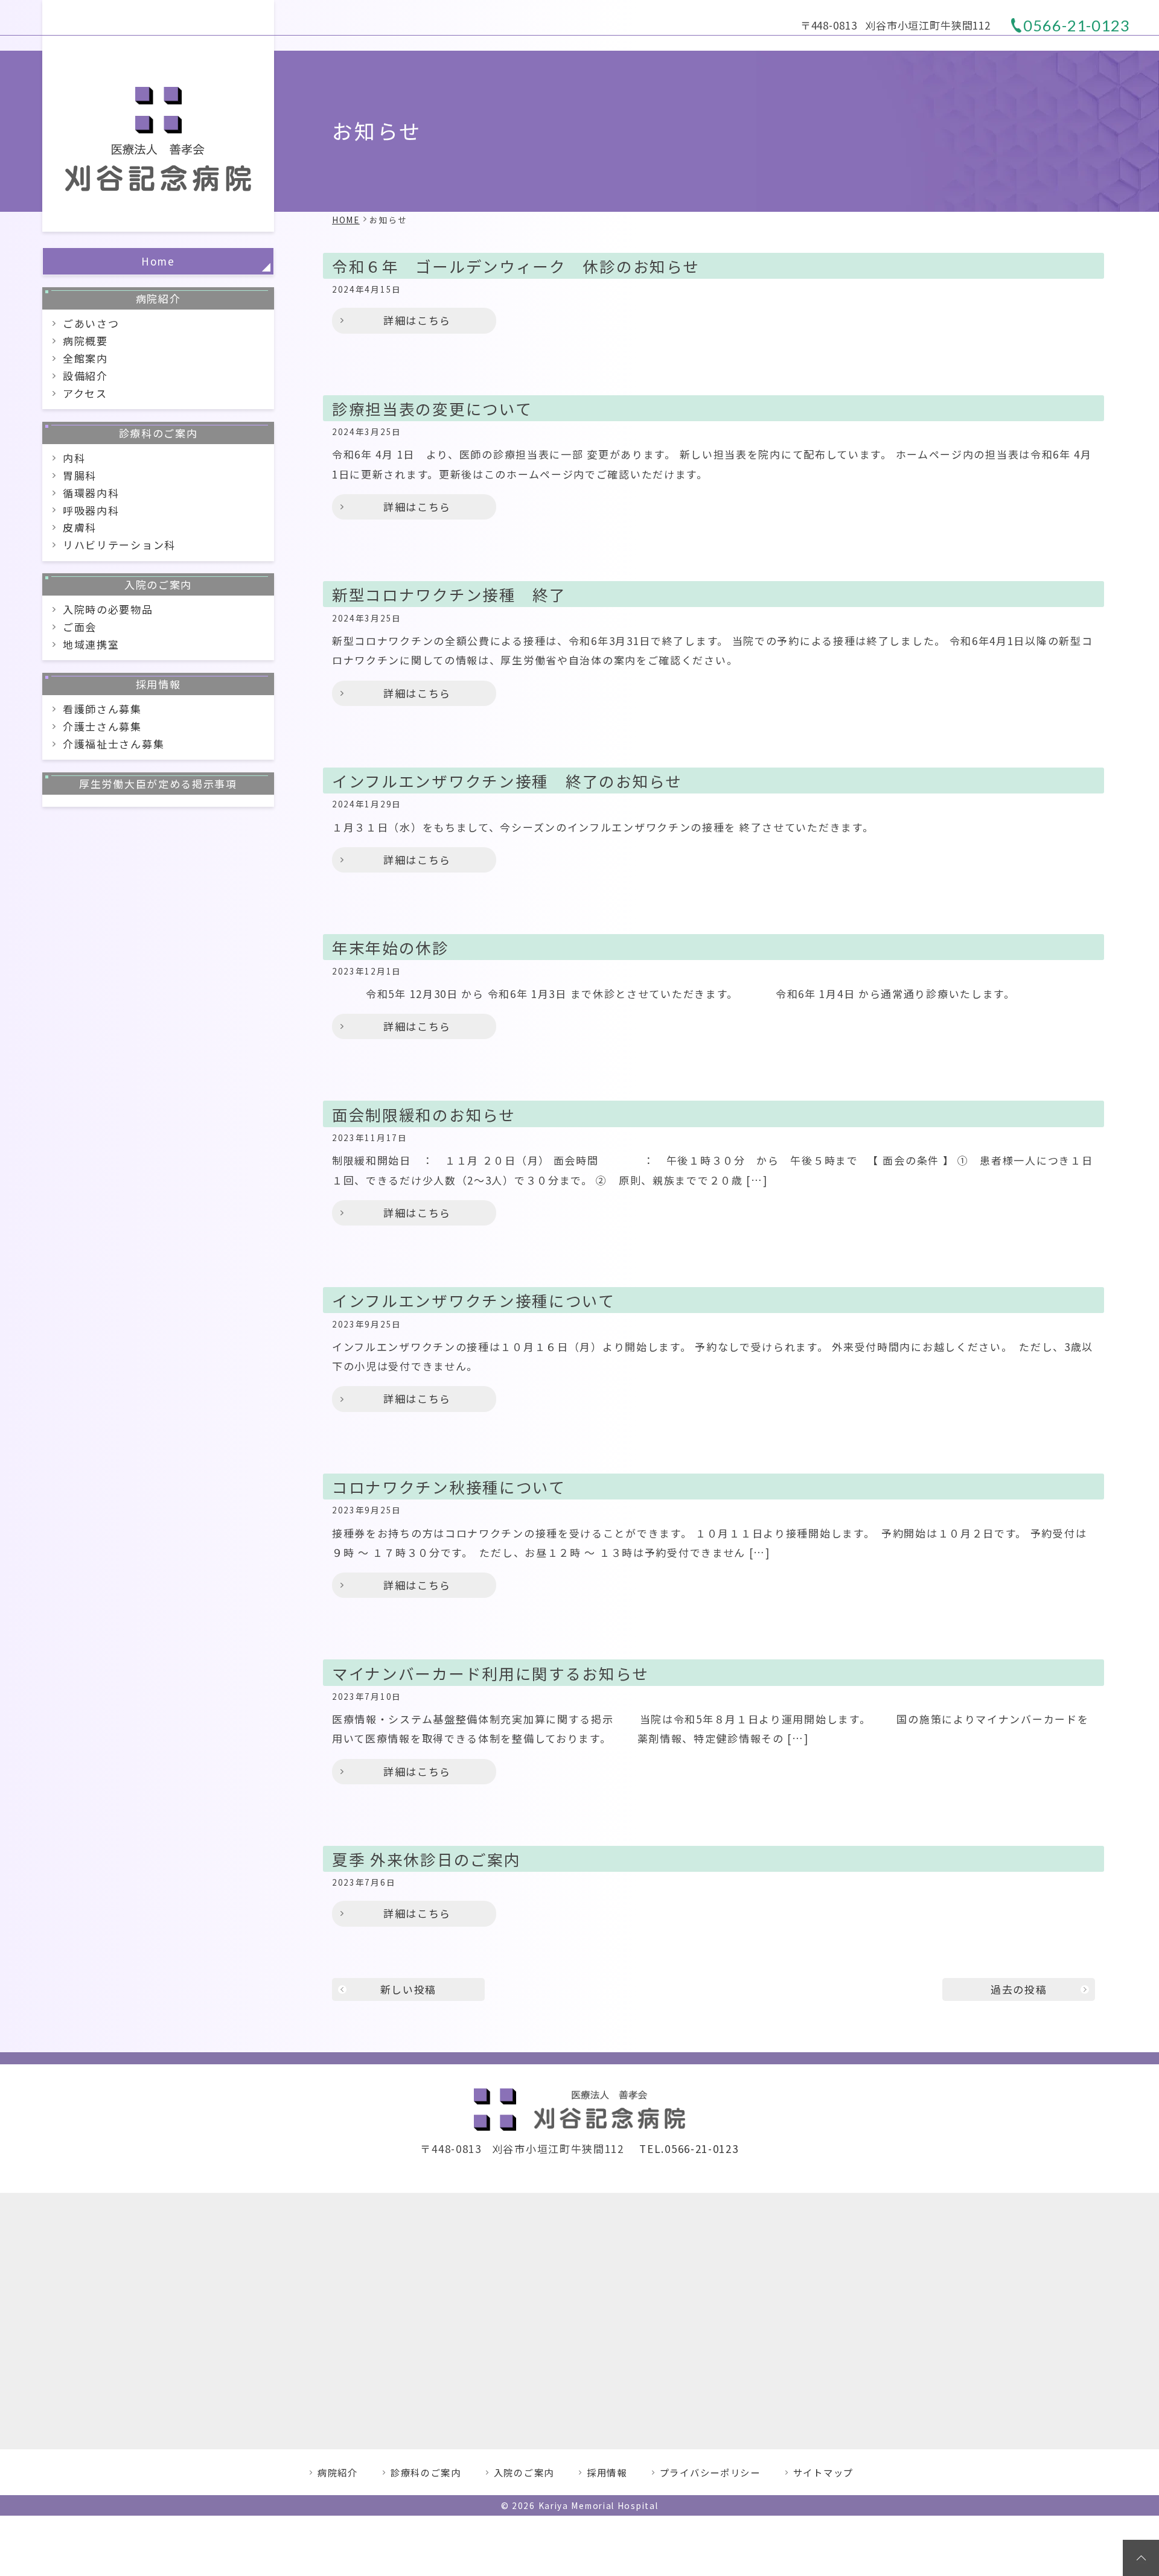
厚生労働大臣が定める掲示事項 (158, 784)
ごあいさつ (91, 323)
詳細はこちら (417, 320)
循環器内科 (91, 493)
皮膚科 (80, 527)
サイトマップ (823, 2472)
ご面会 (80, 627)
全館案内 (85, 358)
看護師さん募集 (102, 709)
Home (158, 261)
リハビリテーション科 (119, 545)
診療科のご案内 (158, 433)
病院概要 (85, 341)
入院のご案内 (158, 584)
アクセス (85, 393)
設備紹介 (85, 376)
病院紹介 (158, 298)
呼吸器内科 (91, 510)
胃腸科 (80, 475)
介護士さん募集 (102, 726)
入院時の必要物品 (108, 609)
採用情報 (158, 684)
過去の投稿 (1019, 1989)
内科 (74, 458)
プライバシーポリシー (710, 2472)
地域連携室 (91, 644)
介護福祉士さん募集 (113, 744)
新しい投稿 (409, 1989)
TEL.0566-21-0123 (689, 2148)
